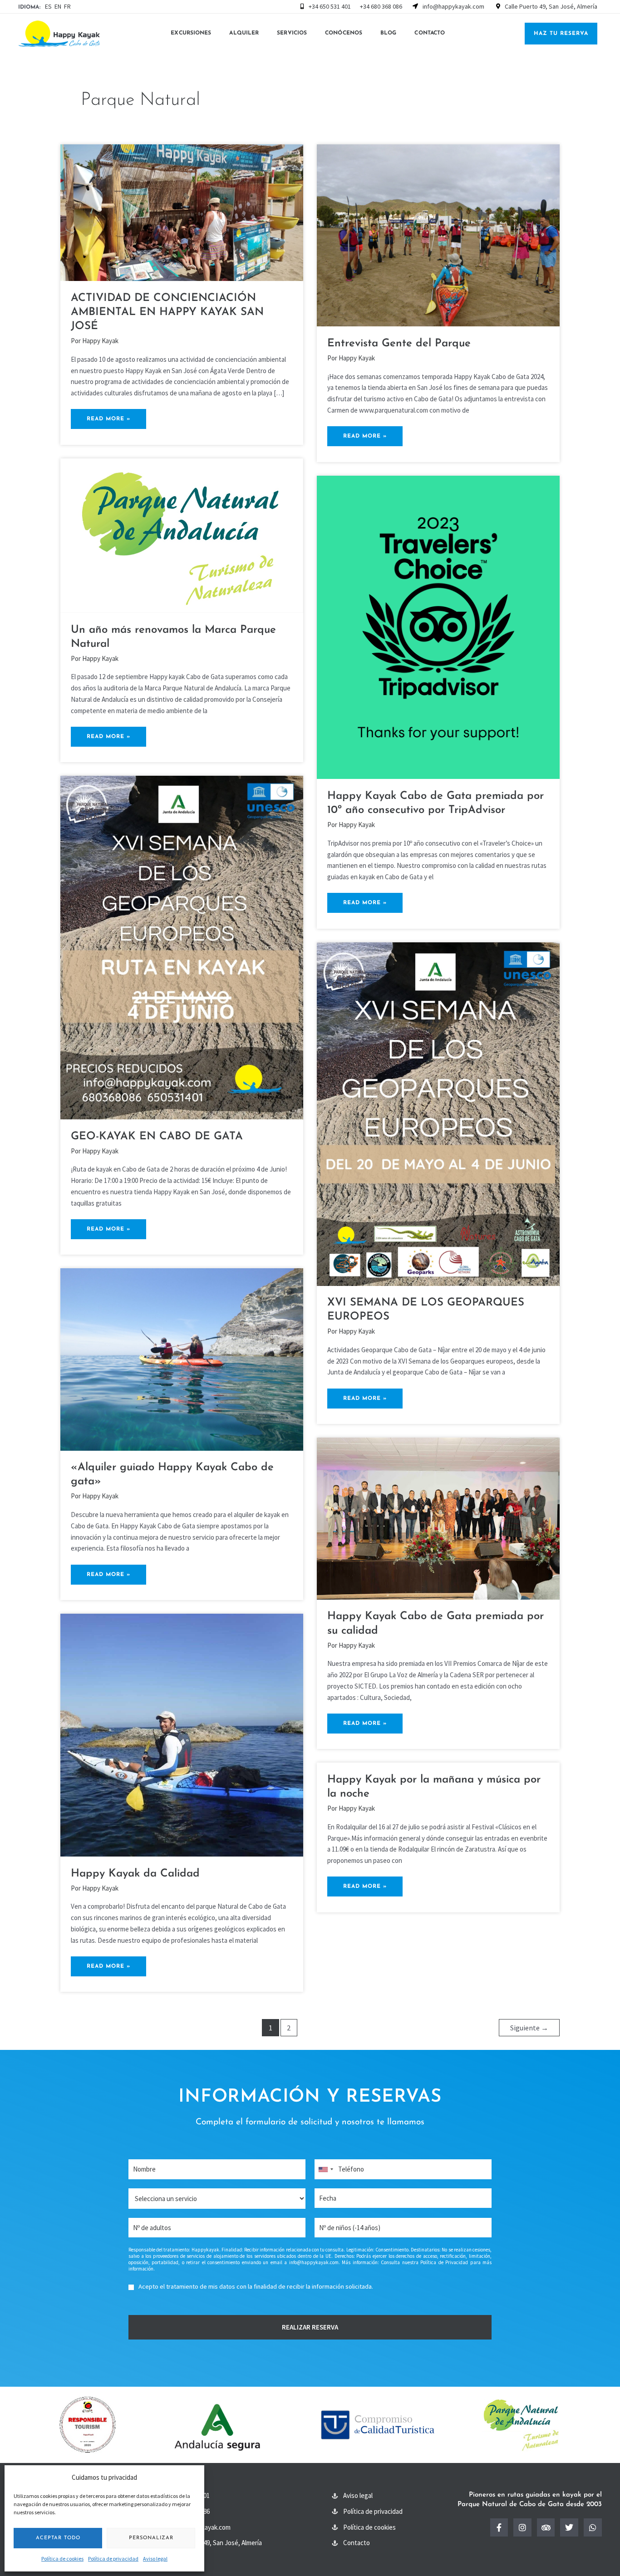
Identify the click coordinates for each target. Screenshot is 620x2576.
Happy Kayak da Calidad (135, 1874)
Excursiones (191, 33)
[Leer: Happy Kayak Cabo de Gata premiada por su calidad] (438, 1518)
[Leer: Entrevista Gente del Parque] (438, 234)
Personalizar (151, 2538)
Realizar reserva (310, 2327)
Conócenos (344, 33)
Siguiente (529, 2028)
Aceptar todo (58, 2538)
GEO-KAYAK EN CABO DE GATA (157, 1137)
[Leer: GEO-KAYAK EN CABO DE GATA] (182, 947)
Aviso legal (155, 2559)
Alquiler (244, 33)
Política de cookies (62, 2559)
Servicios (292, 33)
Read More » (114, 415)
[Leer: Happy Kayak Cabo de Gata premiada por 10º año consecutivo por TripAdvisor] (438, 627)
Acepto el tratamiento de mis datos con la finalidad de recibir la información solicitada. (256, 2286)
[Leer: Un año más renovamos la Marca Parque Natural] (182, 535)
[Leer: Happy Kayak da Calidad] (182, 1734)
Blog (388, 33)
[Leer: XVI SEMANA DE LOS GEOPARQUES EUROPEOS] (438, 1113)
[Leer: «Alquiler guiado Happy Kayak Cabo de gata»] (182, 1359)
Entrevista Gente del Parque (399, 344)
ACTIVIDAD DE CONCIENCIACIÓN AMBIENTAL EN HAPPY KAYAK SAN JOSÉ (167, 312)
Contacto (430, 33)
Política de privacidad (113, 2559)
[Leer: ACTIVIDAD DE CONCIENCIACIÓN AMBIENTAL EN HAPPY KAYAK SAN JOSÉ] (182, 212)
